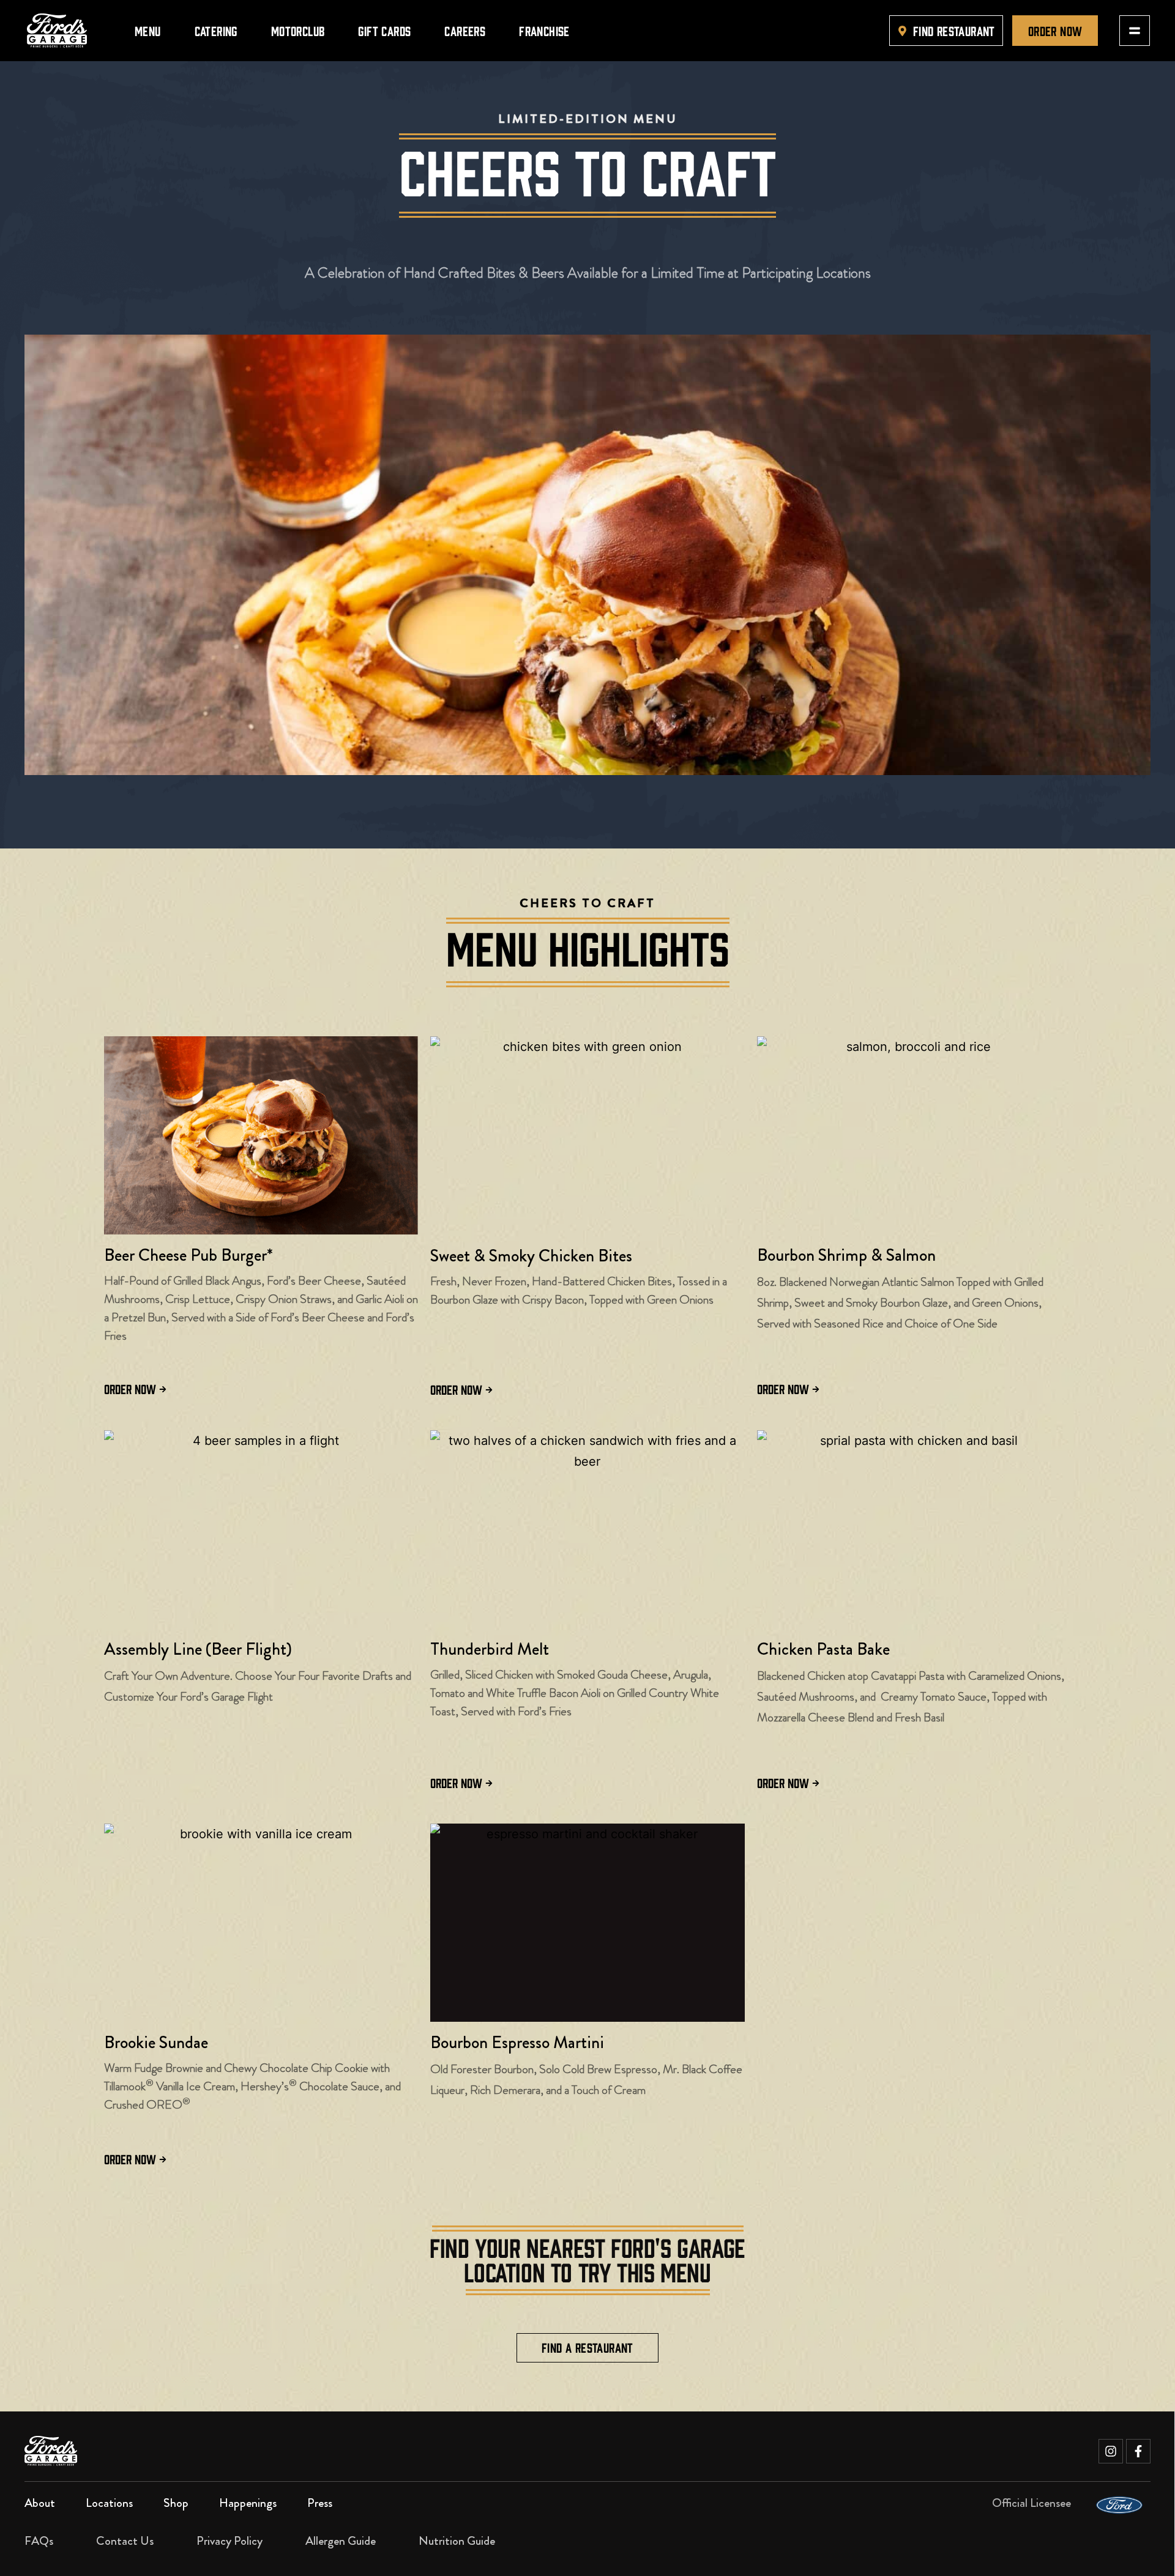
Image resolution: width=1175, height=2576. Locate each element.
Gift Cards (384, 30)
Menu (148, 30)
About (40, 2503)
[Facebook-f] (1138, 2451)
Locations (109, 2503)
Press (320, 2503)
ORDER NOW (130, 1388)
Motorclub (298, 30)
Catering (216, 30)
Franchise (544, 30)
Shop (176, 2503)
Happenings (248, 2503)
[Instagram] (1111, 2451)
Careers (465, 30)
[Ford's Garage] (57, 31)
